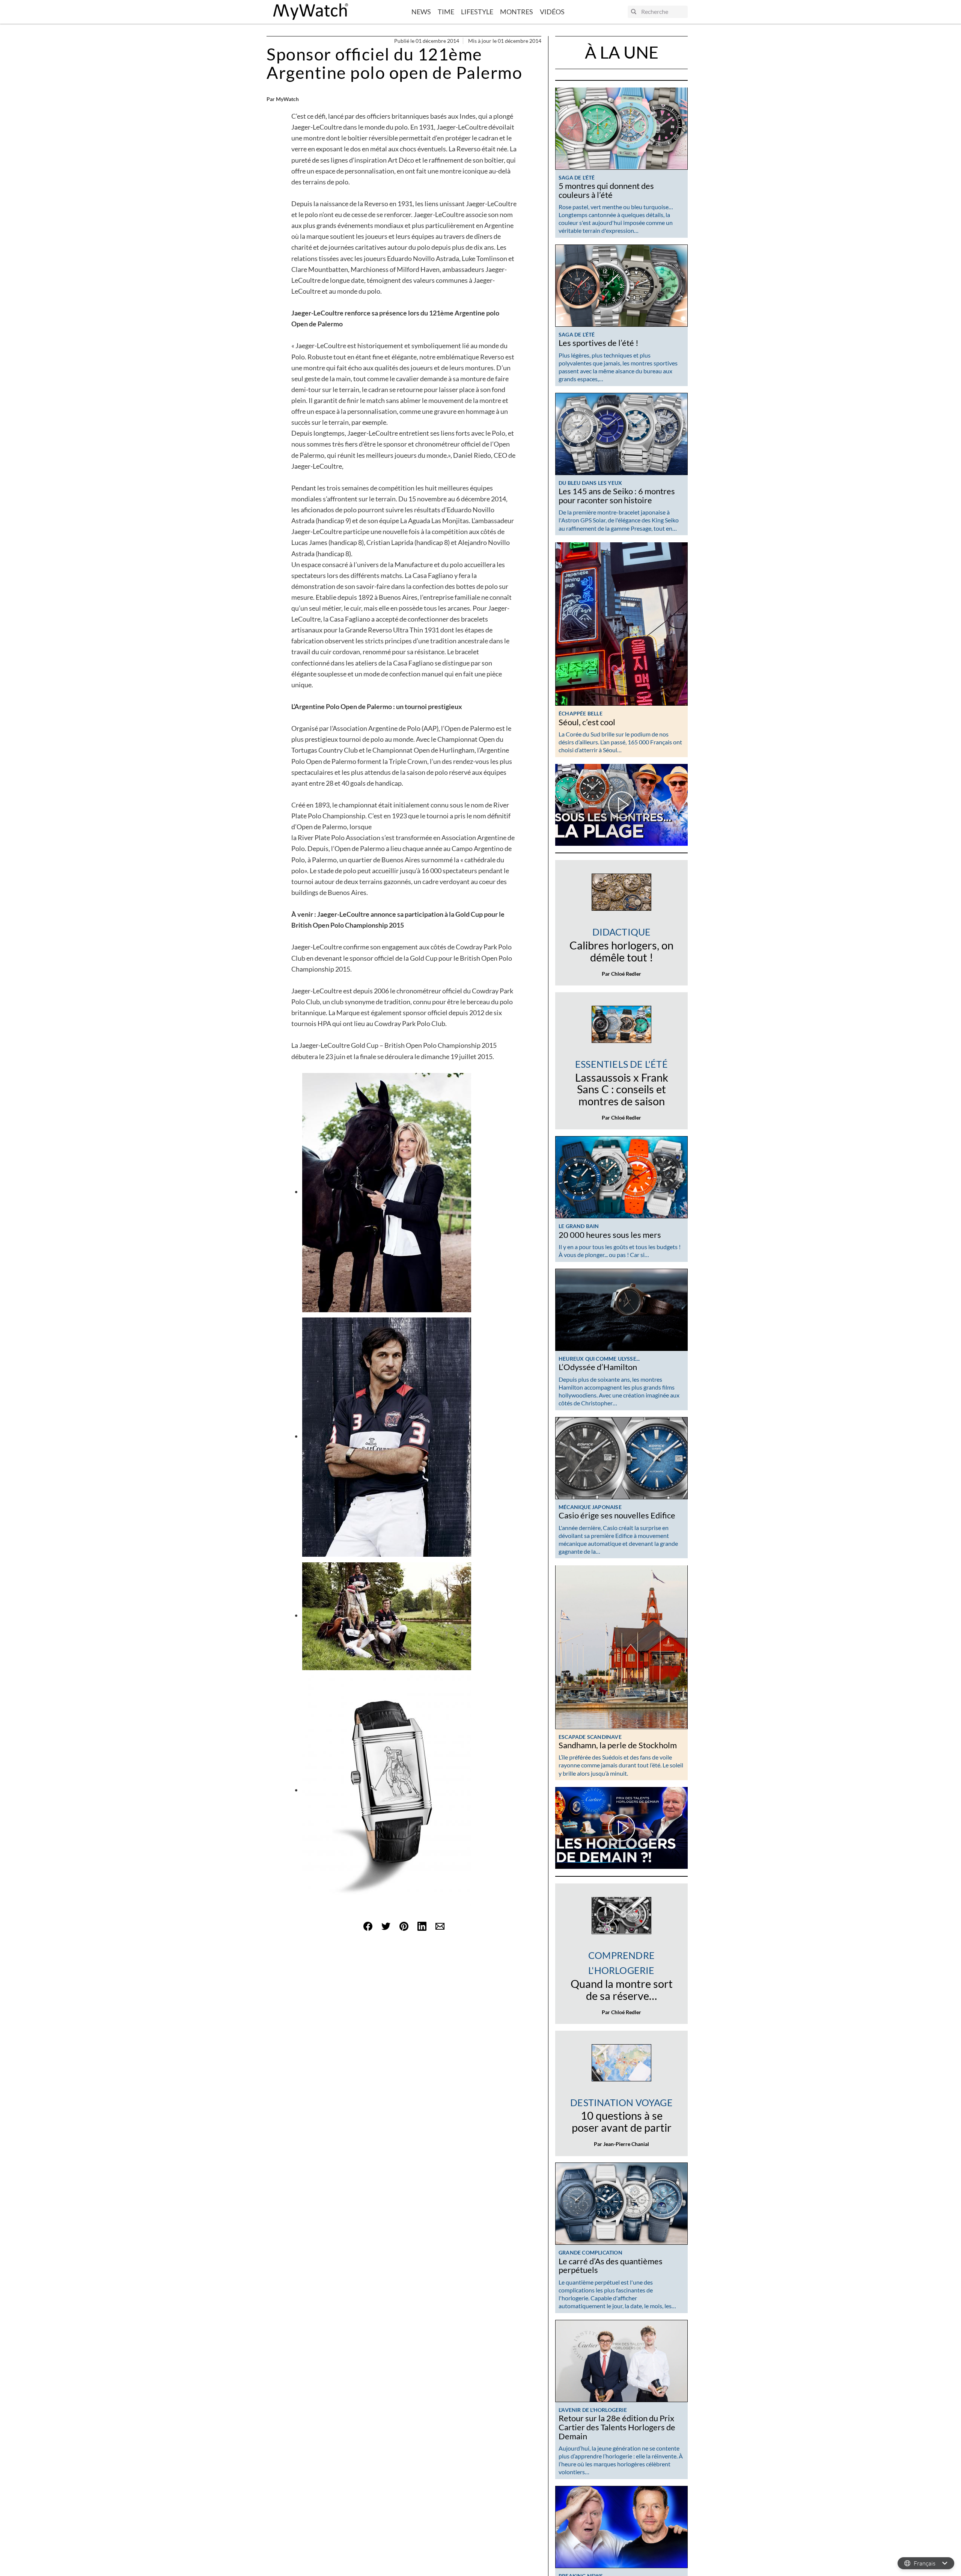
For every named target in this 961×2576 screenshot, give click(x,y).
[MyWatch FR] (311, 12)
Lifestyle (477, 12)
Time (446, 12)
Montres (517, 12)
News (421, 12)
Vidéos (552, 12)
